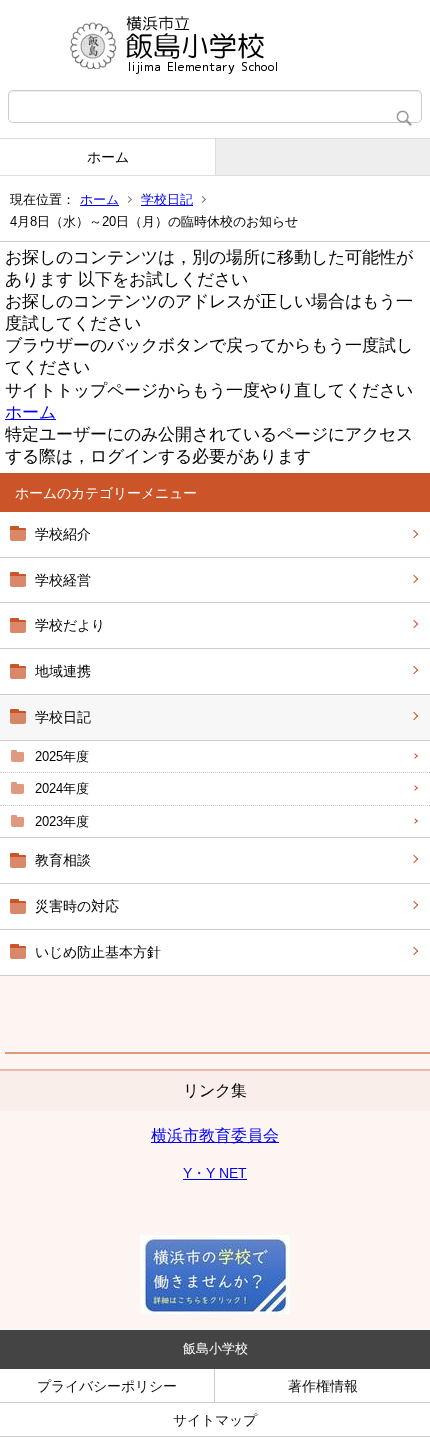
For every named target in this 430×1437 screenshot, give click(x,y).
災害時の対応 (77, 906)
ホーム (108, 157)
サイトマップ (215, 1420)
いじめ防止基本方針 (98, 952)
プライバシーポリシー (107, 1386)
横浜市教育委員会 (215, 1135)
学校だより (70, 625)
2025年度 (62, 756)
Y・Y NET (215, 1173)
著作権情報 (323, 1386)
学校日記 (167, 199)
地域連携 (63, 671)
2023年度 (62, 821)
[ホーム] (215, 45)
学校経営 (63, 580)
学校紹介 (63, 534)
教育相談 (63, 860)
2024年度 (62, 788)
